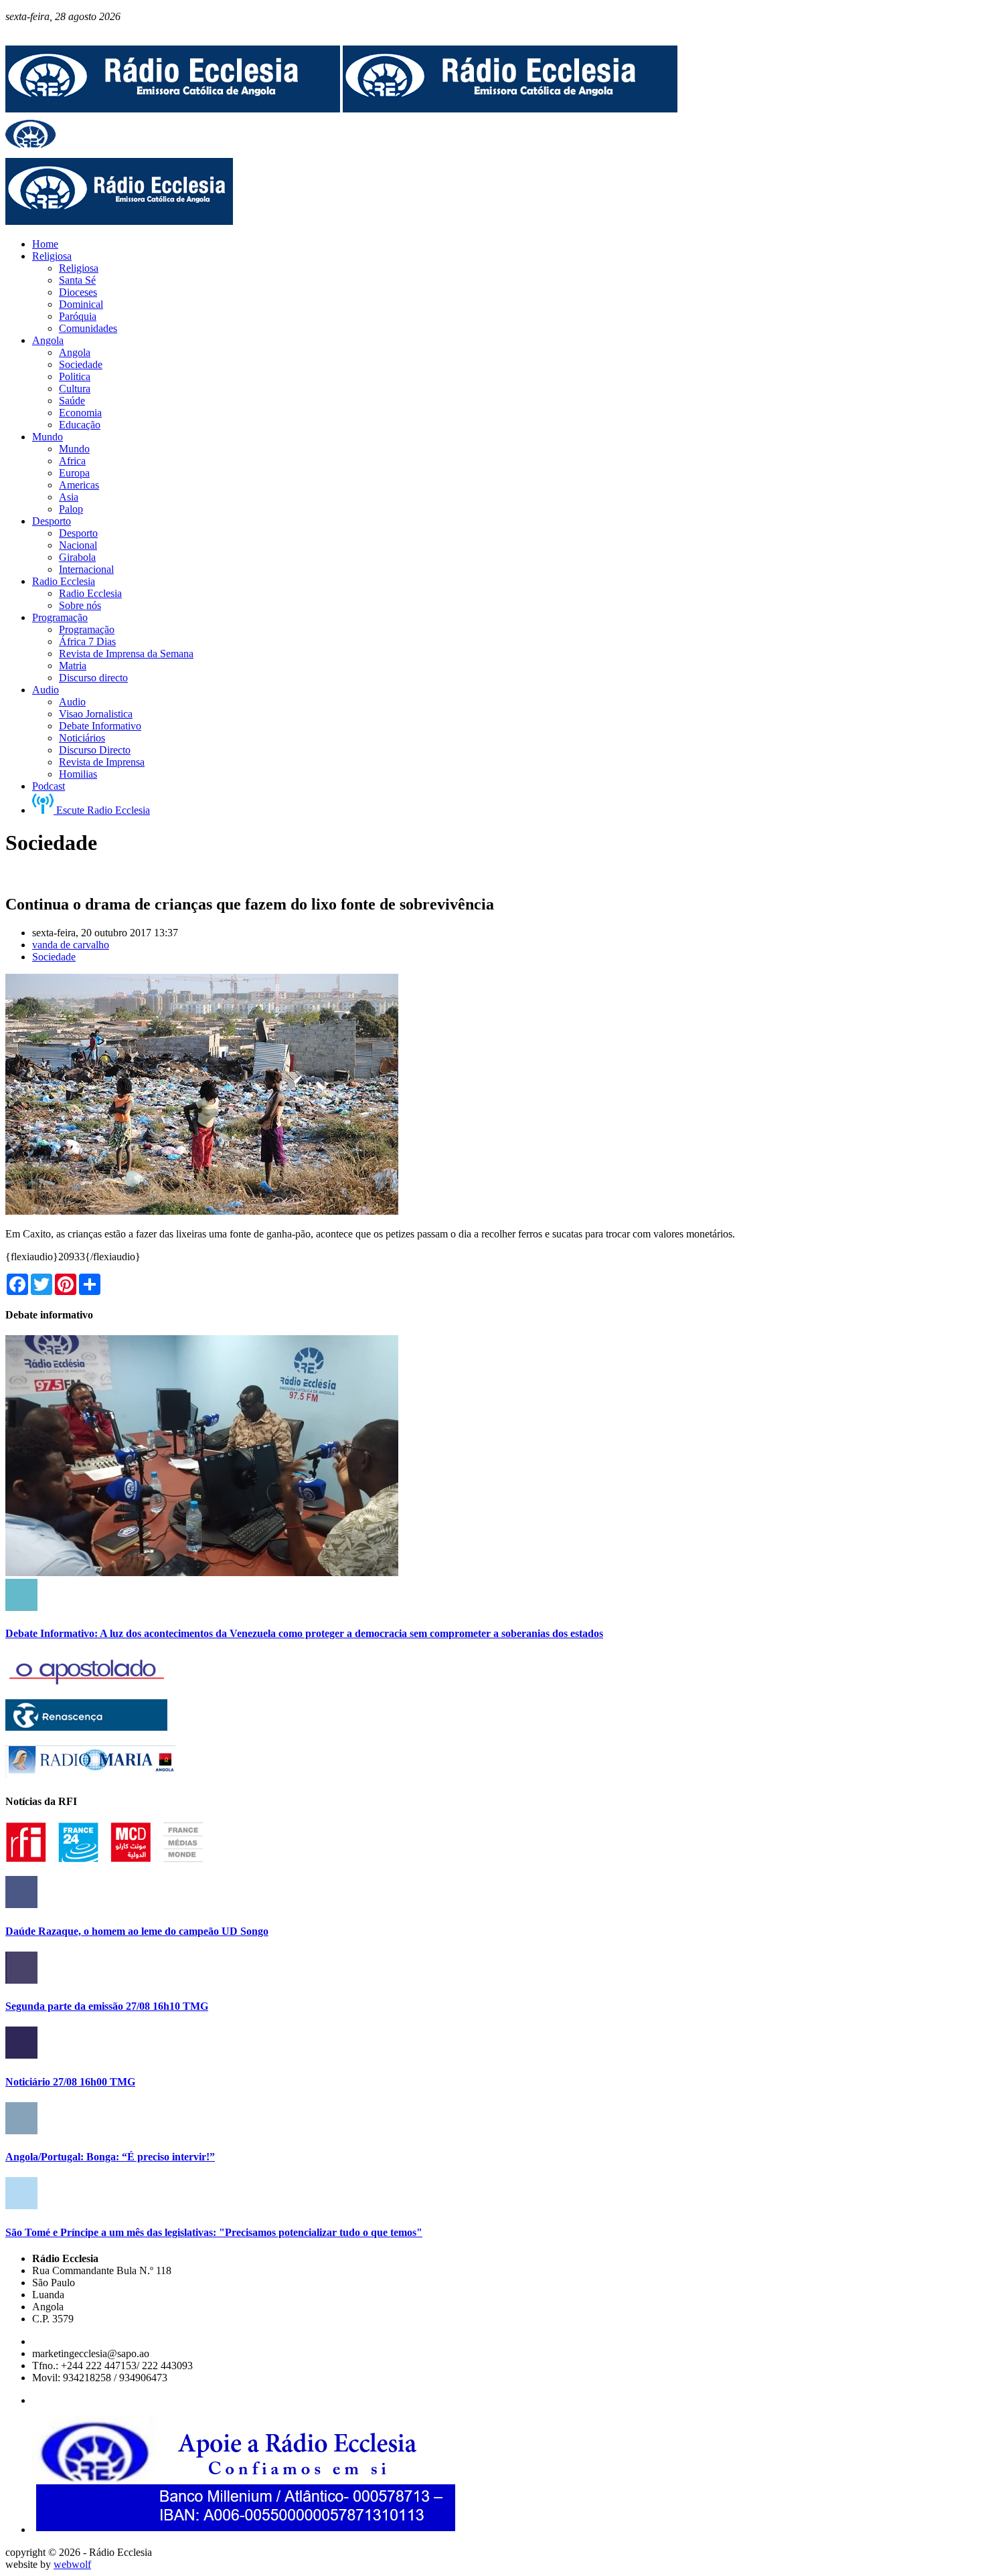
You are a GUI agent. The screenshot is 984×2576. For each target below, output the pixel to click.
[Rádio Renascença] (86, 1727)
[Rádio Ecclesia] (173, 109)
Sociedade (54, 957)
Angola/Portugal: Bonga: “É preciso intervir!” (110, 2157)
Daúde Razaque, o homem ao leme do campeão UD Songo (137, 1931)
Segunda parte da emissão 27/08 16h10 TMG (107, 2006)
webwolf (72, 2564)
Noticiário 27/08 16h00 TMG (70, 2082)
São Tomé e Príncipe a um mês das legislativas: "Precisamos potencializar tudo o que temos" (214, 2232)
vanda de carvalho (71, 945)
